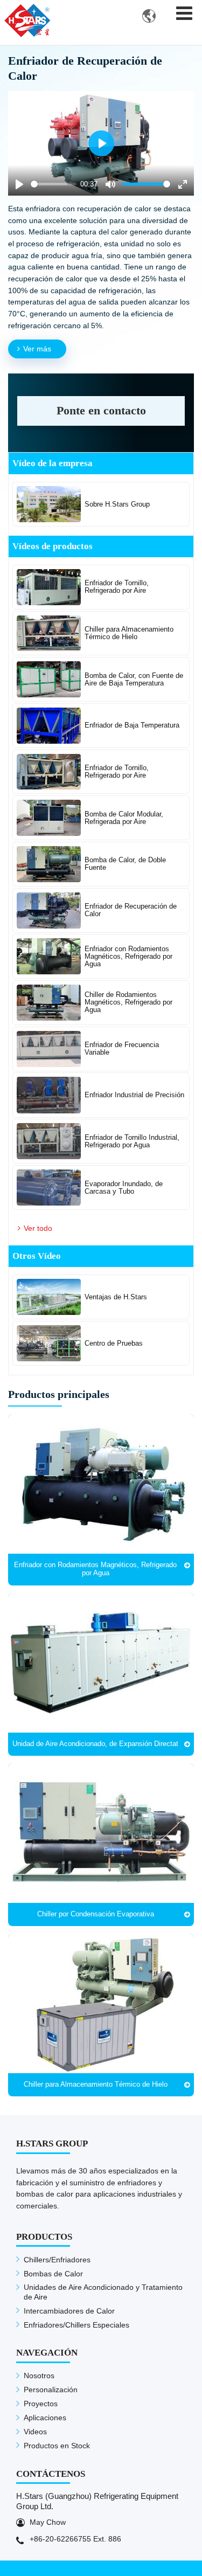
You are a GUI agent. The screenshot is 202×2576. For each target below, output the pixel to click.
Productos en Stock (57, 2446)
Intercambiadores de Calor (69, 2311)
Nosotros (39, 2376)
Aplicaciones (45, 2418)
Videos (35, 2432)
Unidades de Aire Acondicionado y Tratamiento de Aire (103, 2292)
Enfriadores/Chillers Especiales (76, 2325)
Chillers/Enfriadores (57, 2260)
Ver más (37, 349)
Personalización (51, 2390)
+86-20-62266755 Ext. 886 (75, 2539)
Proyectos (41, 2404)
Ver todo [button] (38, 1228)
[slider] (54, 184)
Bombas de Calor (53, 2274)
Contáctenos (51, 2474)
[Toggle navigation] (184, 13)
